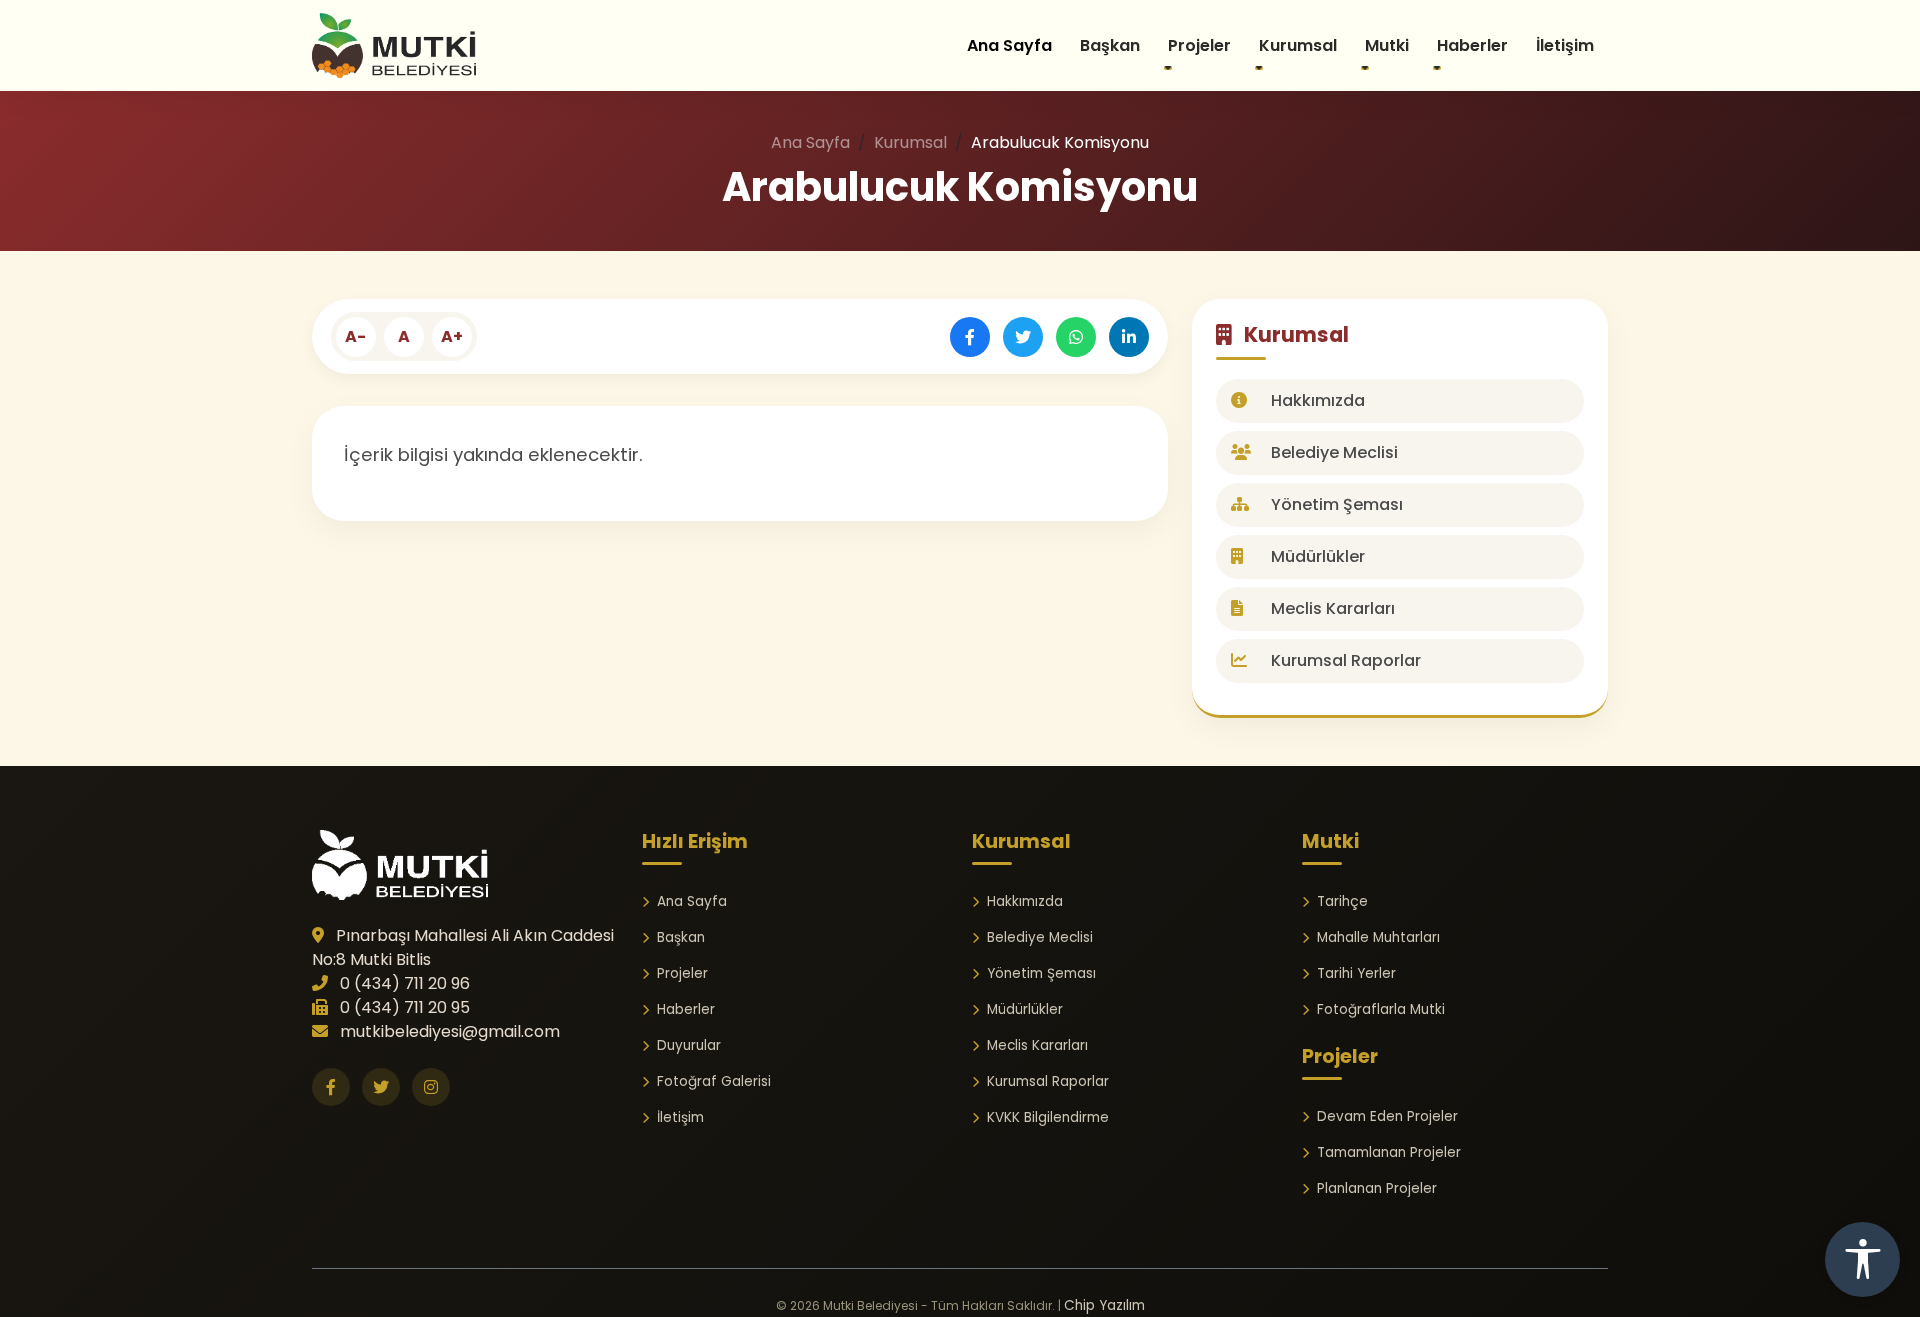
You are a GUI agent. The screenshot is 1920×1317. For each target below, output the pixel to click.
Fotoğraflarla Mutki (1381, 1009)
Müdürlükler (1316, 556)
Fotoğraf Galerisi (714, 1081)
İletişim (1565, 45)
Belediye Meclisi (1332, 452)
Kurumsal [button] (1298, 45)
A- (355, 336)
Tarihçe (1342, 901)
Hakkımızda (1316, 400)
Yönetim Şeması (1335, 504)
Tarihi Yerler (1356, 973)
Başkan (1110, 45)
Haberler (686, 1009)
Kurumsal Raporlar (1344, 660)
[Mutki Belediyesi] (400, 864)
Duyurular (689, 1045)
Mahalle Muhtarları (1378, 937)
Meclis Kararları (1331, 608)
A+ (452, 336)
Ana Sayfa (1009, 45)
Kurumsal (910, 142)
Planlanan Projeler (1377, 1188)
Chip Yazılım (1104, 1305)
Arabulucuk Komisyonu (960, 187)
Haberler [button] (1472, 45)
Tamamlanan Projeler (1389, 1152)
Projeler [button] (1199, 45)
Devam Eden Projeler (1387, 1116)
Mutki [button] (1387, 45)
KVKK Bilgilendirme (1048, 1117)
